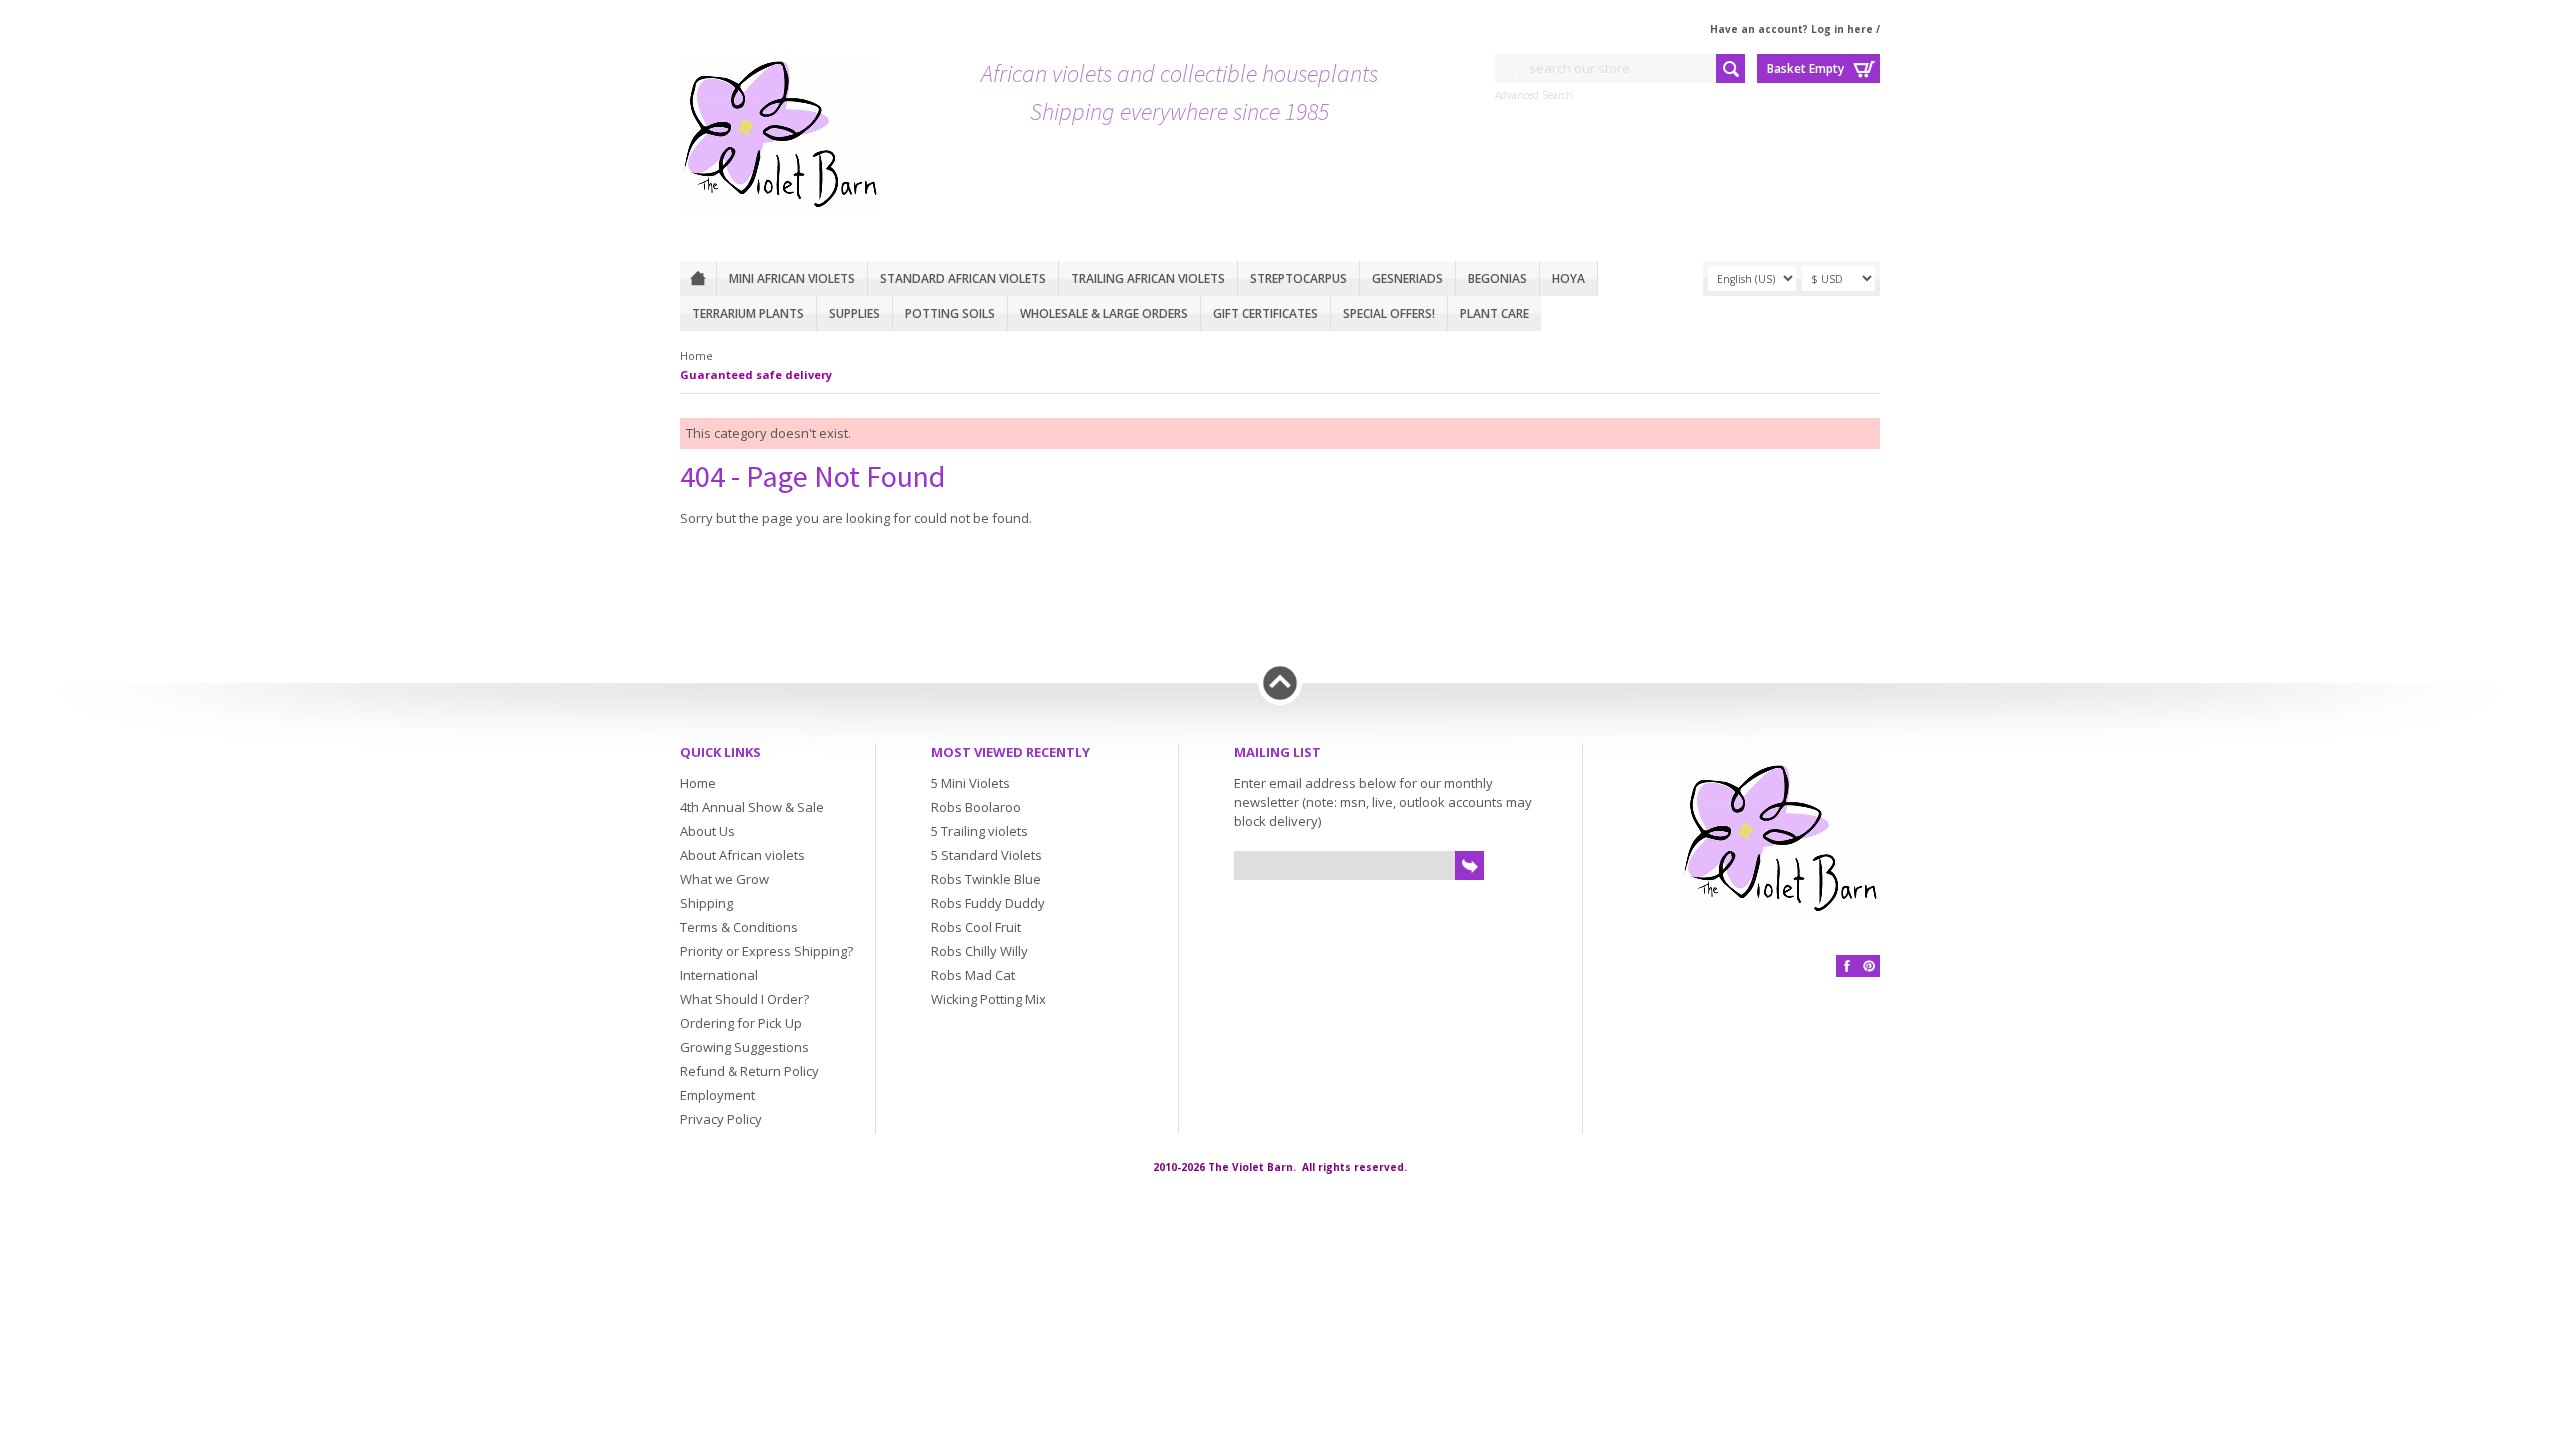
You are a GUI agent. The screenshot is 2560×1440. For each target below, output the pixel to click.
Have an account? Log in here (1791, 29)
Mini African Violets (792, 278)
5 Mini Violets (970, 783)
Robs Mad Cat (973, 975)
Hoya (1568, 278)
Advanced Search (1534, 95)
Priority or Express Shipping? (766, 951)
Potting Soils (950, 313)
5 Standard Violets (986, 855)
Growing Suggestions (744, 1047)
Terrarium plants (748, 313)
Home (698, 278)
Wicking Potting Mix (988, 999)
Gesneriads (1407, 278)
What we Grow (724, 879)
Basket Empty (1805, 68)
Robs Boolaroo (976, 807)
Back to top (1280, 683)
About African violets (742, 855)
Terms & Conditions (739, 927)
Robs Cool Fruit (976, 927)
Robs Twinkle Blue (986, 879)
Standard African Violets (963, 278)
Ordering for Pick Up (741, 1023)
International (719, 975)
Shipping (706, 903)
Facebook (1847, 966)
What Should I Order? (744, 999)
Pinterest (1869, 966)
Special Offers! (1389, 313)
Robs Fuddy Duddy (988, 903)
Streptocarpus (1298, 278)
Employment (717, 1095)
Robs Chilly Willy (979, 951)
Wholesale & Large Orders (1104, 313)
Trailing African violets (1148, 278)
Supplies (854, 313)
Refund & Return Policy (749, 1071)
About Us (707, 831)
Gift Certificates (1265, 313)
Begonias (1497, 278)
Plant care (1494, 313)
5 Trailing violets (979, 831)
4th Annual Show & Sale (752, 807)
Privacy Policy (721, 1119)
